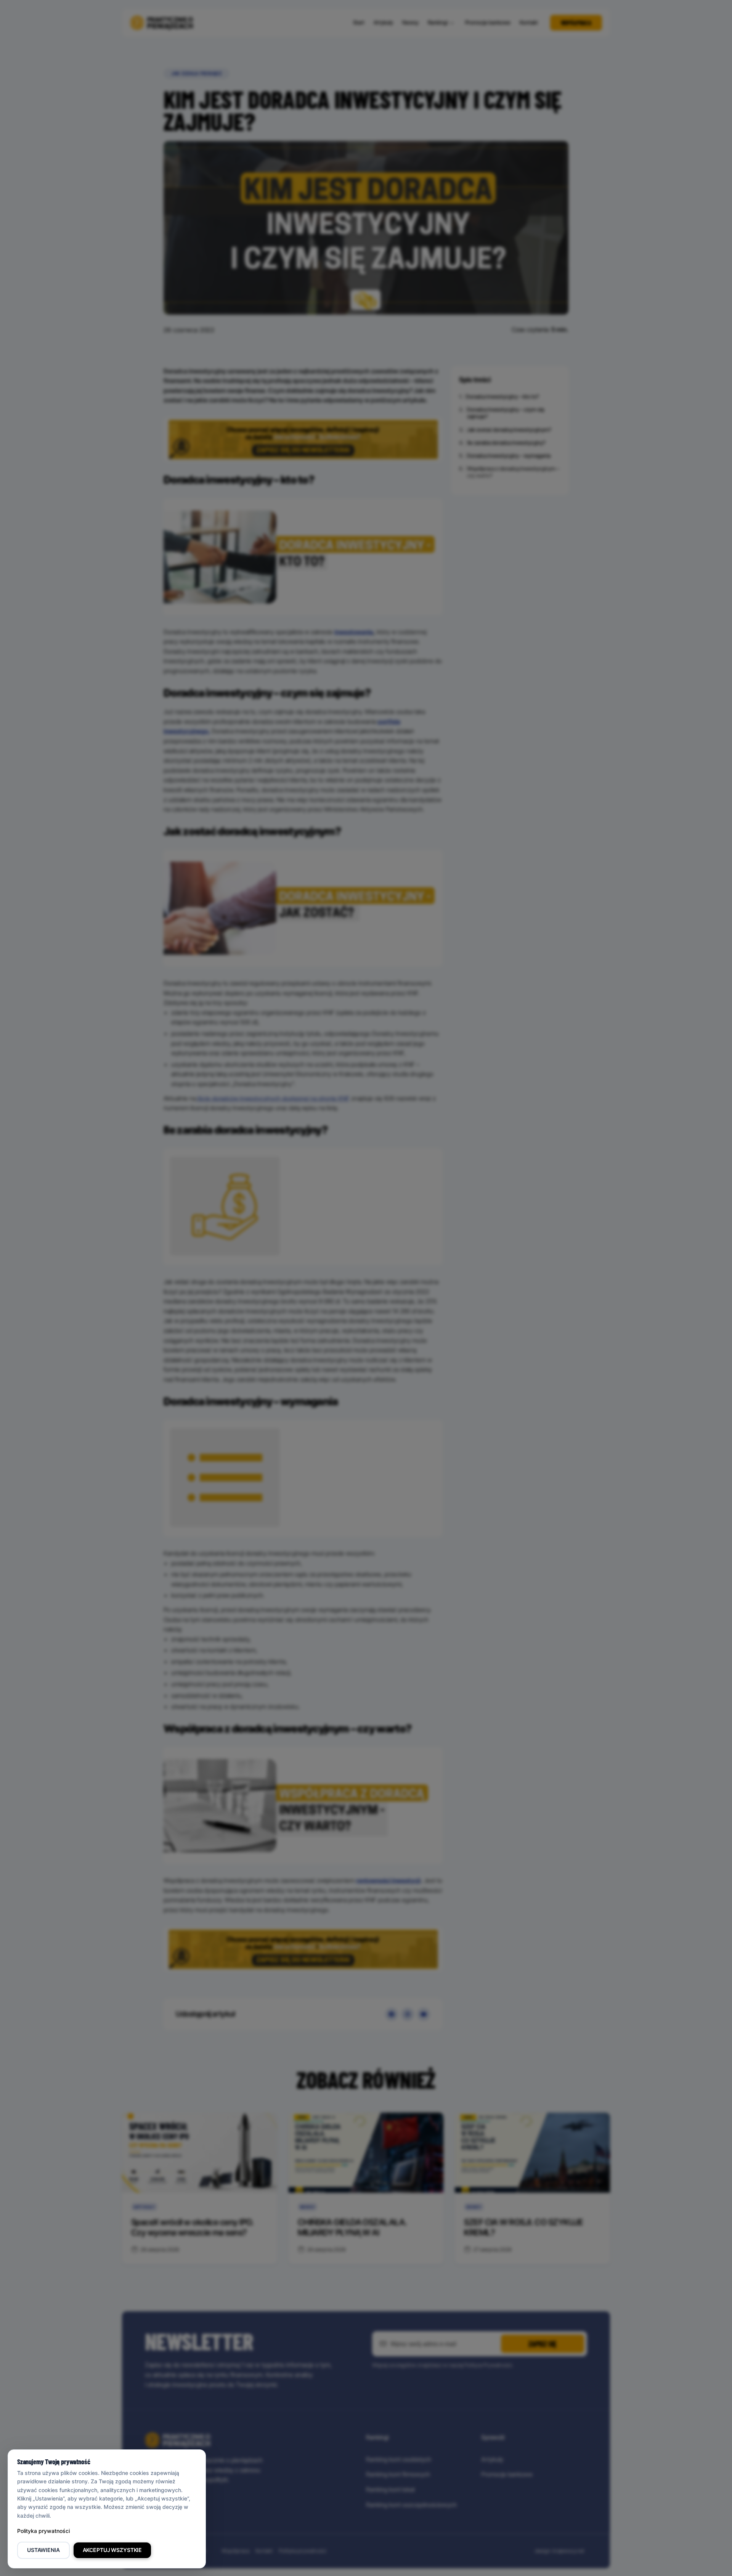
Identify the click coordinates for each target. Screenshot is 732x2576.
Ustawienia (43, 2550)
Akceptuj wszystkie (112, 2550)
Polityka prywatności (43, 2531)
